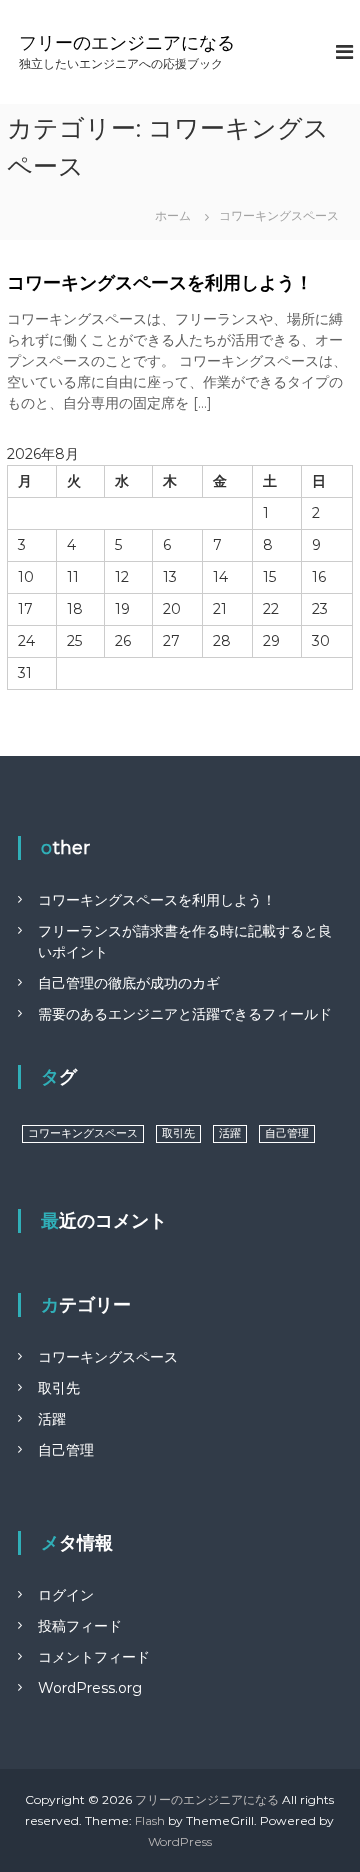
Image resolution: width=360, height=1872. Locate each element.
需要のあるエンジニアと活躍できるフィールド (185, 1014)
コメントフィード (94, 1657)
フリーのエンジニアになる (127, 43)
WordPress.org (90, 1688)
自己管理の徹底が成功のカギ (129, 983)
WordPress (180, 1841)
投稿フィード (80, 1626)
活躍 (230, 1133)
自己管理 (287, 1133)
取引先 (178, 1133)
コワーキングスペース (83, 1133)
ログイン (66, 1595)
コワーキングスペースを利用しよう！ (160, 283)
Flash (150, 1820)
